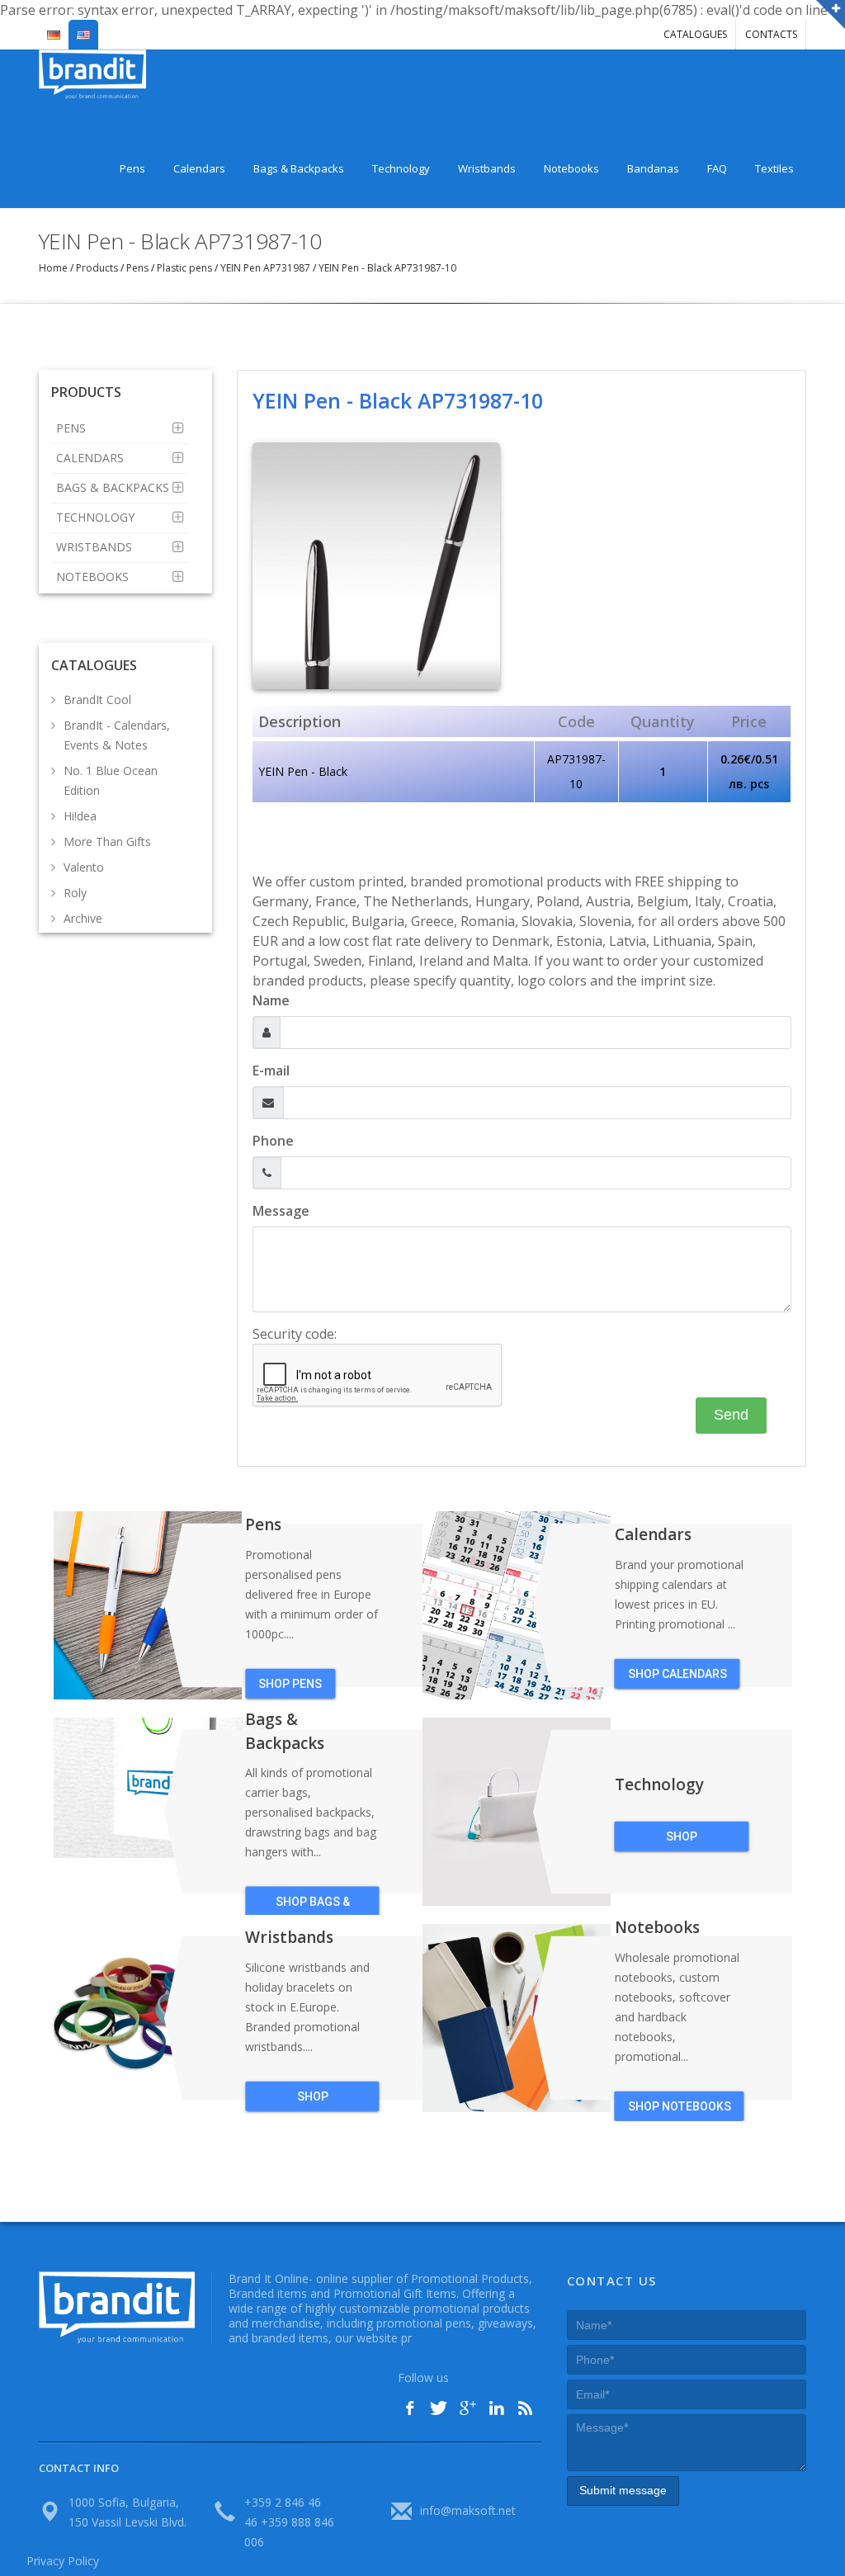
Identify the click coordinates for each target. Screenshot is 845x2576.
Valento (84, 867)
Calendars (199, 168)
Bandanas (653, 168)
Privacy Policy (63, 2561)
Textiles (774, 168)
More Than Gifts (107, 841)
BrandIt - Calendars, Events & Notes (117, 735)
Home (54, 268)
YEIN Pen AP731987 (265, 268)
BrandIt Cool (97, 700)
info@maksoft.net (468, 2510)
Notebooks (571, 168)
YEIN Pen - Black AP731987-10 (386, 268)
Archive (83, 918)
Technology (401, 168)
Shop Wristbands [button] (313, 2101)
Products (97, 268)
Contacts (771, 34)
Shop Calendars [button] (677, 1674)
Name (271, 1000)
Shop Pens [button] (290, 1684)
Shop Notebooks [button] (680, 2106)
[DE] (54, 28)
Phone (273, 1141)
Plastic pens (184, 268)
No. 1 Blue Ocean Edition (111, 780)
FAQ (717, 168)
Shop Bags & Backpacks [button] (313, 1906)
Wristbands (487, 168)
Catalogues (695, 34)
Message (281, 1211)
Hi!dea (80, 816)
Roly (75, 893)
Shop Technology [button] (682, 1841)
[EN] (83, 28)
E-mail (271, 1071)
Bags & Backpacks (299, 168)
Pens (132, 168)
